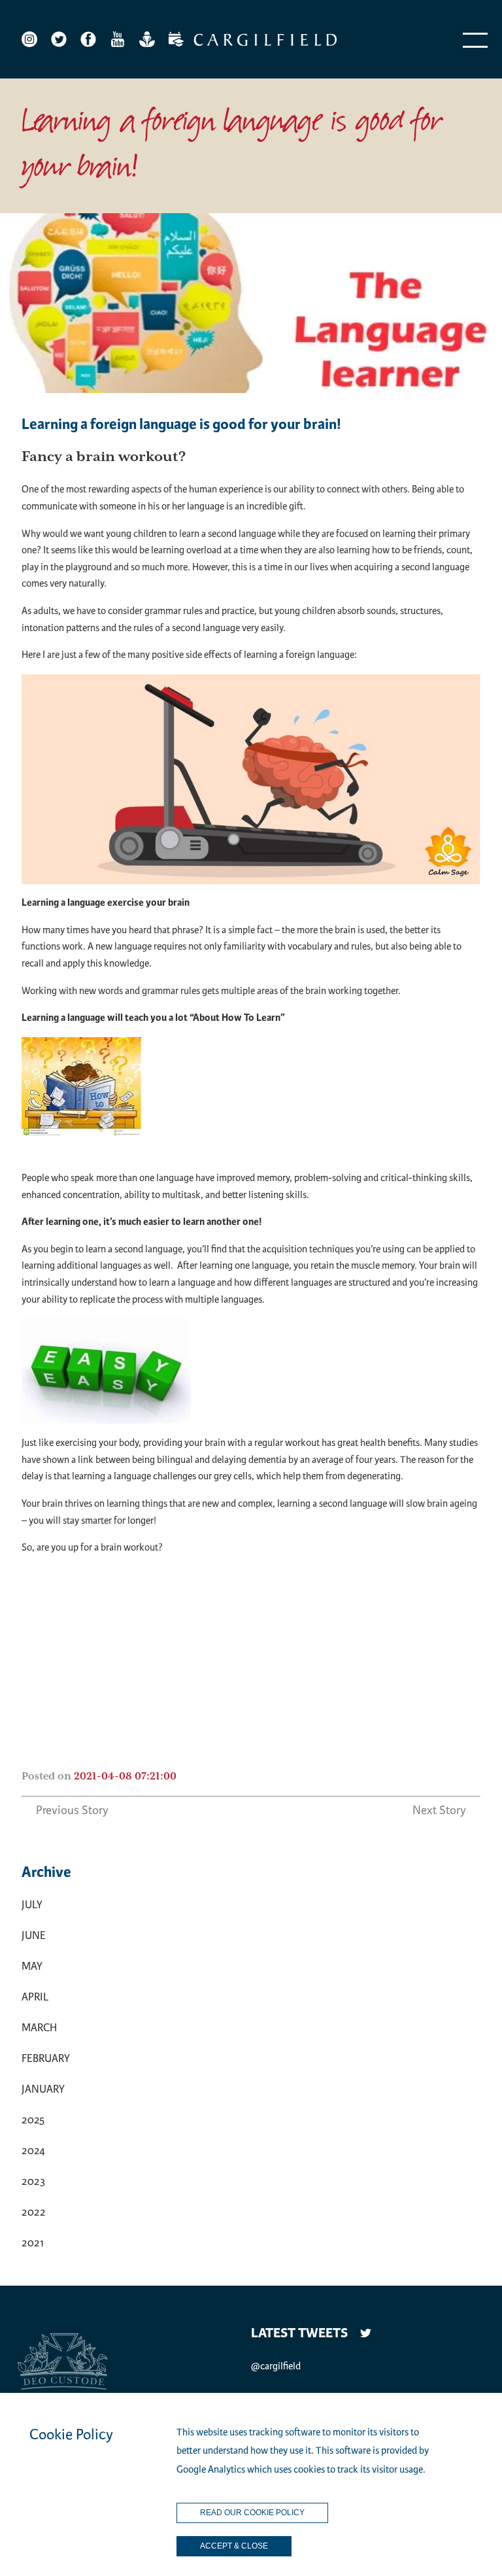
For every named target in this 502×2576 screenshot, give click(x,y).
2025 (33, 2120)
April (35, 1997)
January (43, 2089)
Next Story (439, 1810)
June (34, 1935)
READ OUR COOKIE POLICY (252, 2513)
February (46, 2058)
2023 (33, 2181)
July (32, 1905)
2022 (34, 2212)
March (39, 2028)
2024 (33, 2151)
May (32, 1966)
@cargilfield (276, 2366)
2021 (33, 2243)
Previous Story (72, 1810)
